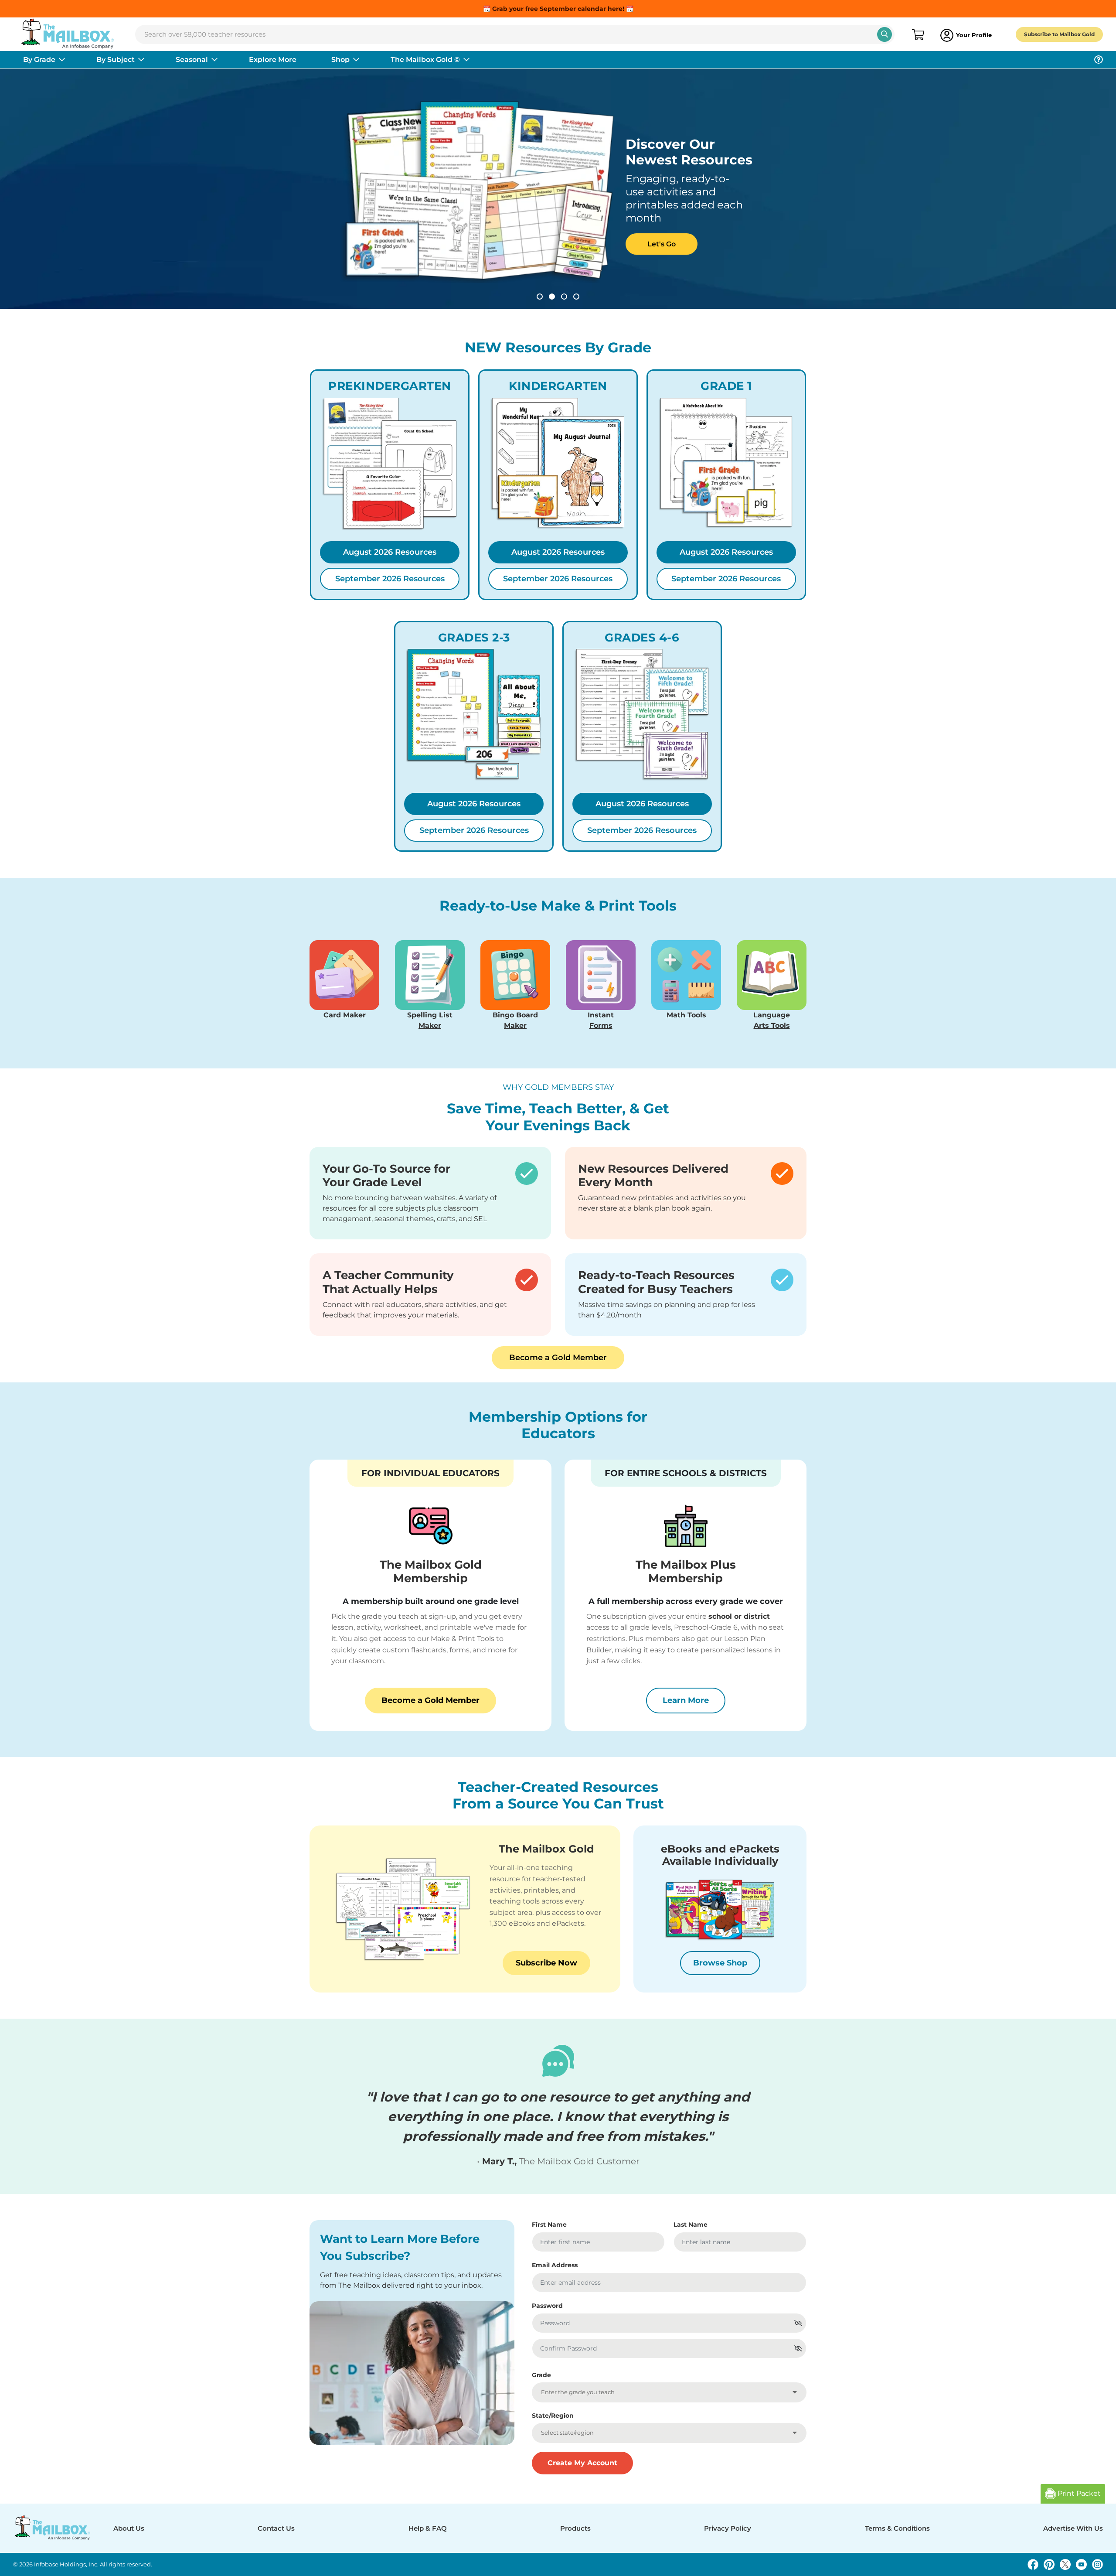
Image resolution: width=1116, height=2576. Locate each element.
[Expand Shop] (356, 60)
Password (547, 2306)
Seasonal (192, 60)
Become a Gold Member (558, 1358)
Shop (340, 60)
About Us (129, 2528)
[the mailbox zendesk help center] (1099, 60)
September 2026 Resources (390, 579)
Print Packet (1078, 2493)
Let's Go (383, 237)
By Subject (116, 60)
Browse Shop (720, 1963)
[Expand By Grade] (62, 60)
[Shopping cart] (917, 35)
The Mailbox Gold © (425, 60)
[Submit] (885, 34)
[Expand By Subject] (141, 60)
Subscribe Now (546, 1963)
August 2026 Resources (390, 552)
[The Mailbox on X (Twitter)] (1065, 2564)
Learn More (694, 1700)
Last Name (691, 2225)
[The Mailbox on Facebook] (1033, 2564)
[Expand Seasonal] (214, 60)
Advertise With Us (1073, 2528)
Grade (541, 2375)
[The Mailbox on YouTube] (1081, 2564)
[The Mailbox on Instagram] (1097, 2564)
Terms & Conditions (897, 2528)
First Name (549, 2225)
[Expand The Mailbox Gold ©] (466, 60)
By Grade (39, 60)
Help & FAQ (428, 2528)
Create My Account (582, 2463)
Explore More (273, 60)
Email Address (555, 2265)
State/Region (553, 2416)
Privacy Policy (728, 2528)
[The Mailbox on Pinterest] (1049, 2564)
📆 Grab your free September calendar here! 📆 (558, 9)
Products (575, 2528)
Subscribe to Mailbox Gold (1059, 34)
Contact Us (276, 2528)
